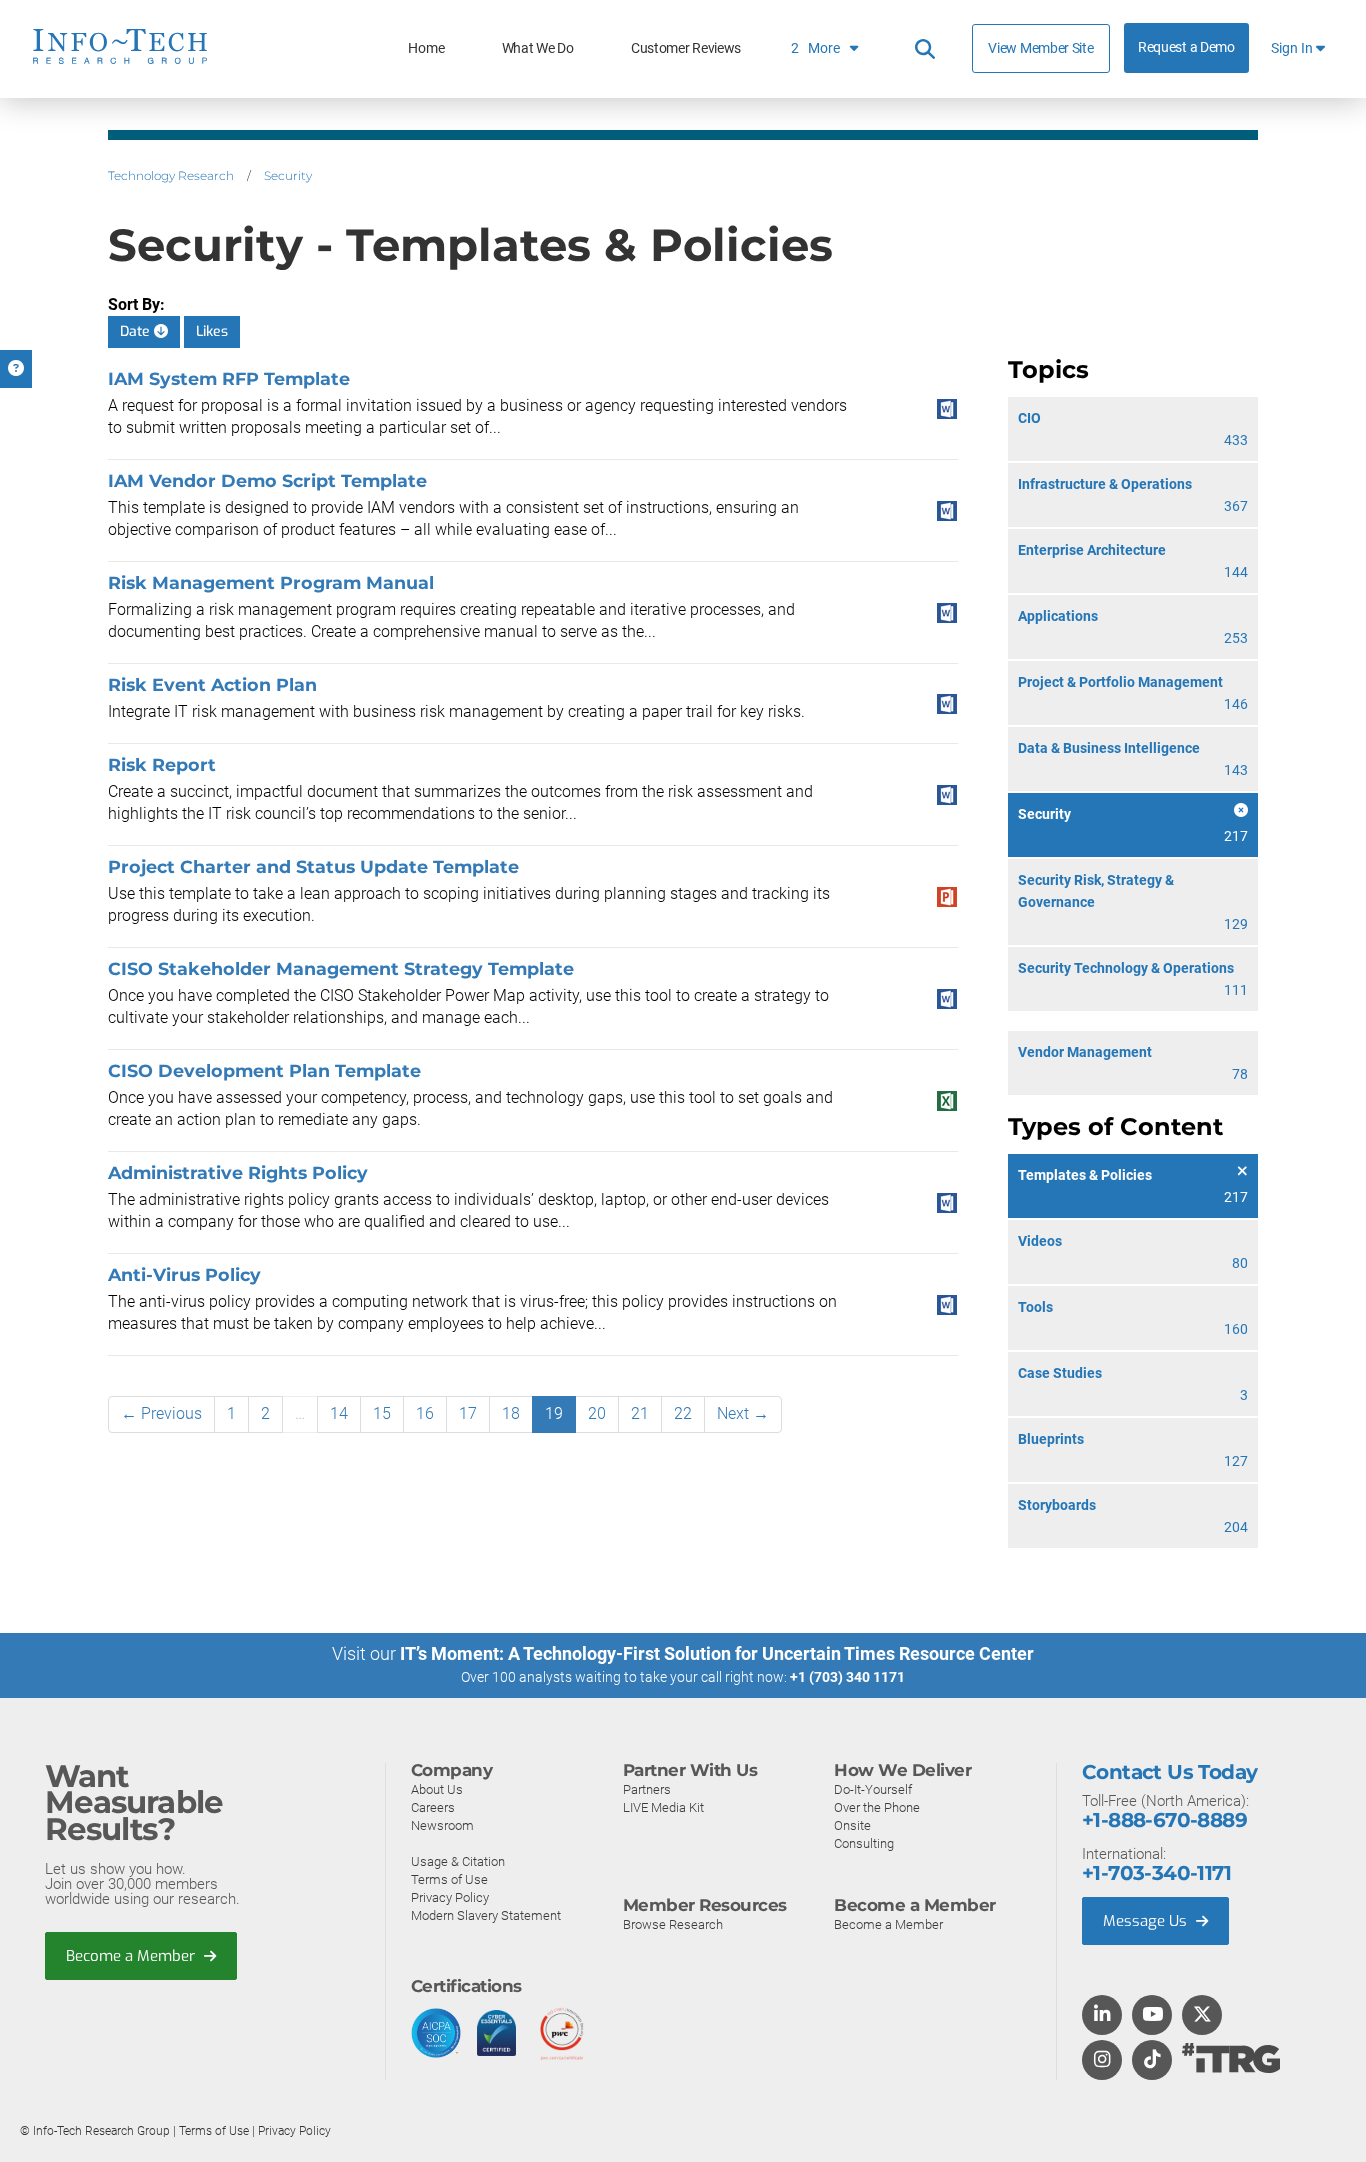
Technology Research (171, 175)
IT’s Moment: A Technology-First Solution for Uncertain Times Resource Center (717, 1653)
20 (597, 1413)
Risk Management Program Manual (271, 582)
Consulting (864, 1843)
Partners (647, 1789)
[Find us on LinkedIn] (1102, 2016)
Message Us (1147, 1921)
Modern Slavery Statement (486, 1915)
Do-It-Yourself (873, 1789)
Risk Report (162, 764)
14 (339, 1413)
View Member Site (1040, 48)
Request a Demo (1186, 47)
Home (426, 48)
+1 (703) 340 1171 (847, 1677)
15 (382, 1413)
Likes (212, 331)
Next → (743, 1413)
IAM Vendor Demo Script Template (267, 480)
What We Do (538, 48)
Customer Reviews (686, 48)
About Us (437, 1789)
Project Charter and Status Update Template (313, 866)
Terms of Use (449, 1879)
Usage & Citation (458, 1861)
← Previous (161, 1413)
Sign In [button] (1293, 48)
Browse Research (673, 1924)
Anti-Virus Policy (184, 1274)
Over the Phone (877, 1807)
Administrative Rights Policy (238, 1172)
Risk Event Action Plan (212, 684)
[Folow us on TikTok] (1152, 2061)
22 (683, 1413)
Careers (433, 1807)
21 (640, 1413)
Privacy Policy (450, 1897)
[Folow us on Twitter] (1202, 2016)
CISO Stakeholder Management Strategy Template (341, 968)
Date (137, 331)
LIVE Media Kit (663, 1807)
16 (425, 1413)
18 (511, 1413)
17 (468, 1413)
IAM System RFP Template (229, 378)
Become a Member (132, 1956)
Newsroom (442, 1825)
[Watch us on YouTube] (1152, 2016)
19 (554, 1413)
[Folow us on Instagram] (1102, 2061)
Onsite (852, 1825)
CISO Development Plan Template (264, 1070)
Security (288, 175)
